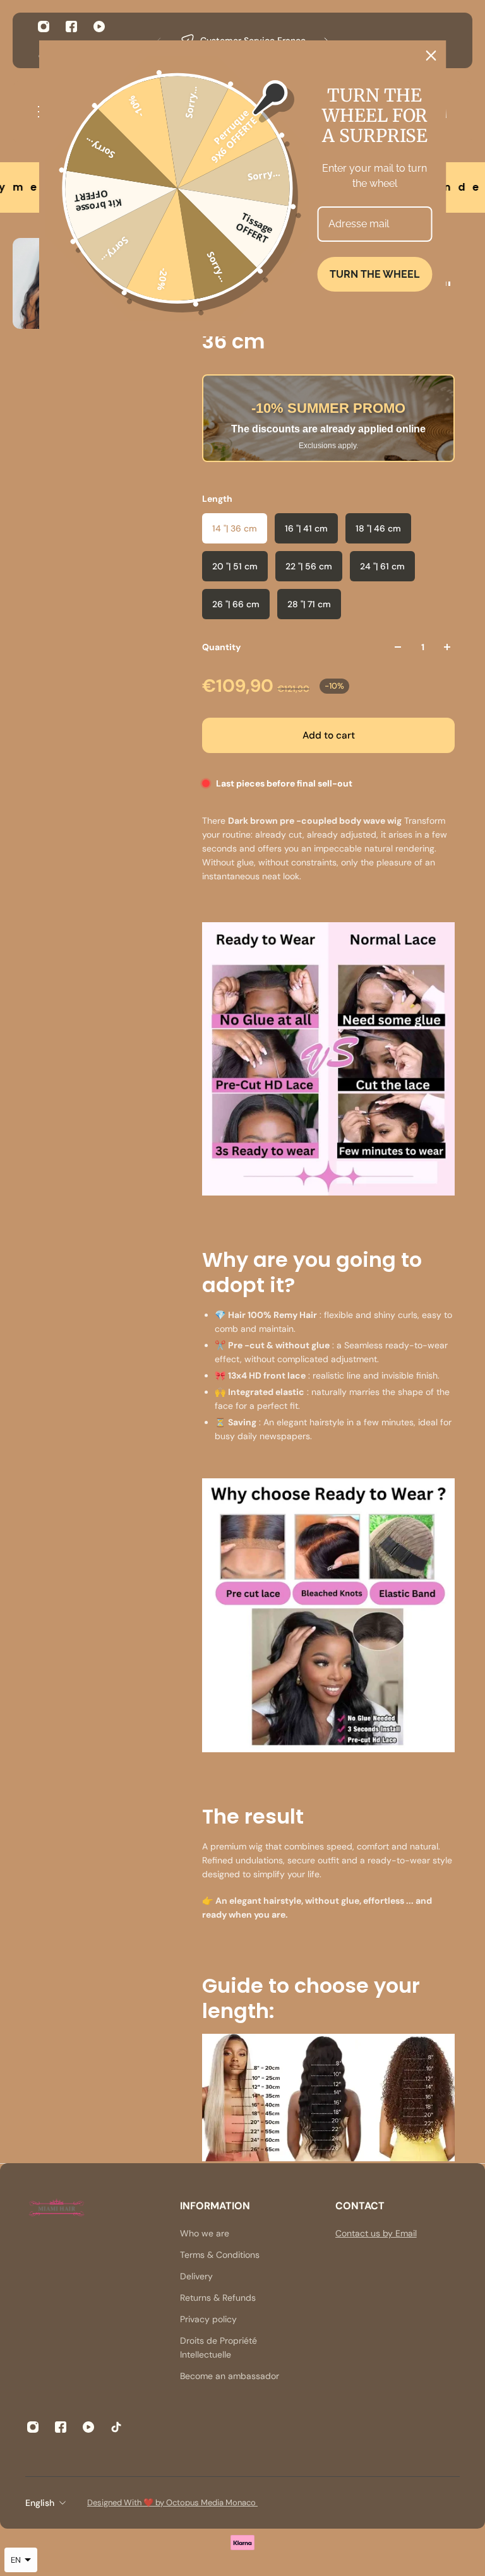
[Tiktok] (116, 2427)
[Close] (431, 56)
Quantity (221, 647)
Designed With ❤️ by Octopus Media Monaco (172, 2502)
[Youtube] (99, 27)
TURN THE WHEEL (374, 274)
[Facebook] (71, 27)
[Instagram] (44, 27)
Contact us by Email (376, 2233)
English (40, 2503)
